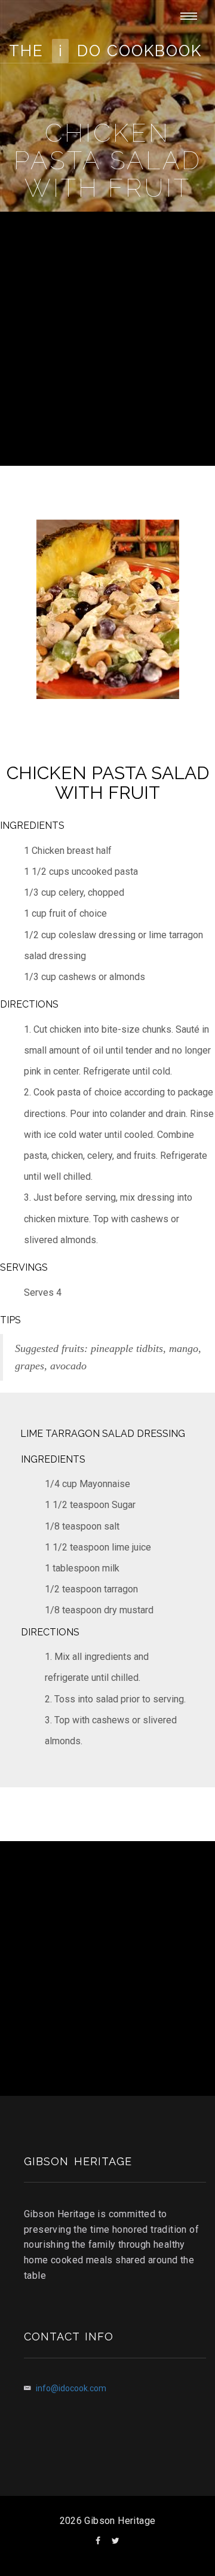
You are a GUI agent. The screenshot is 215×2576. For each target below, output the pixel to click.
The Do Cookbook (105, 51)
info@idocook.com (71, 2388)
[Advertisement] (107, 337)
